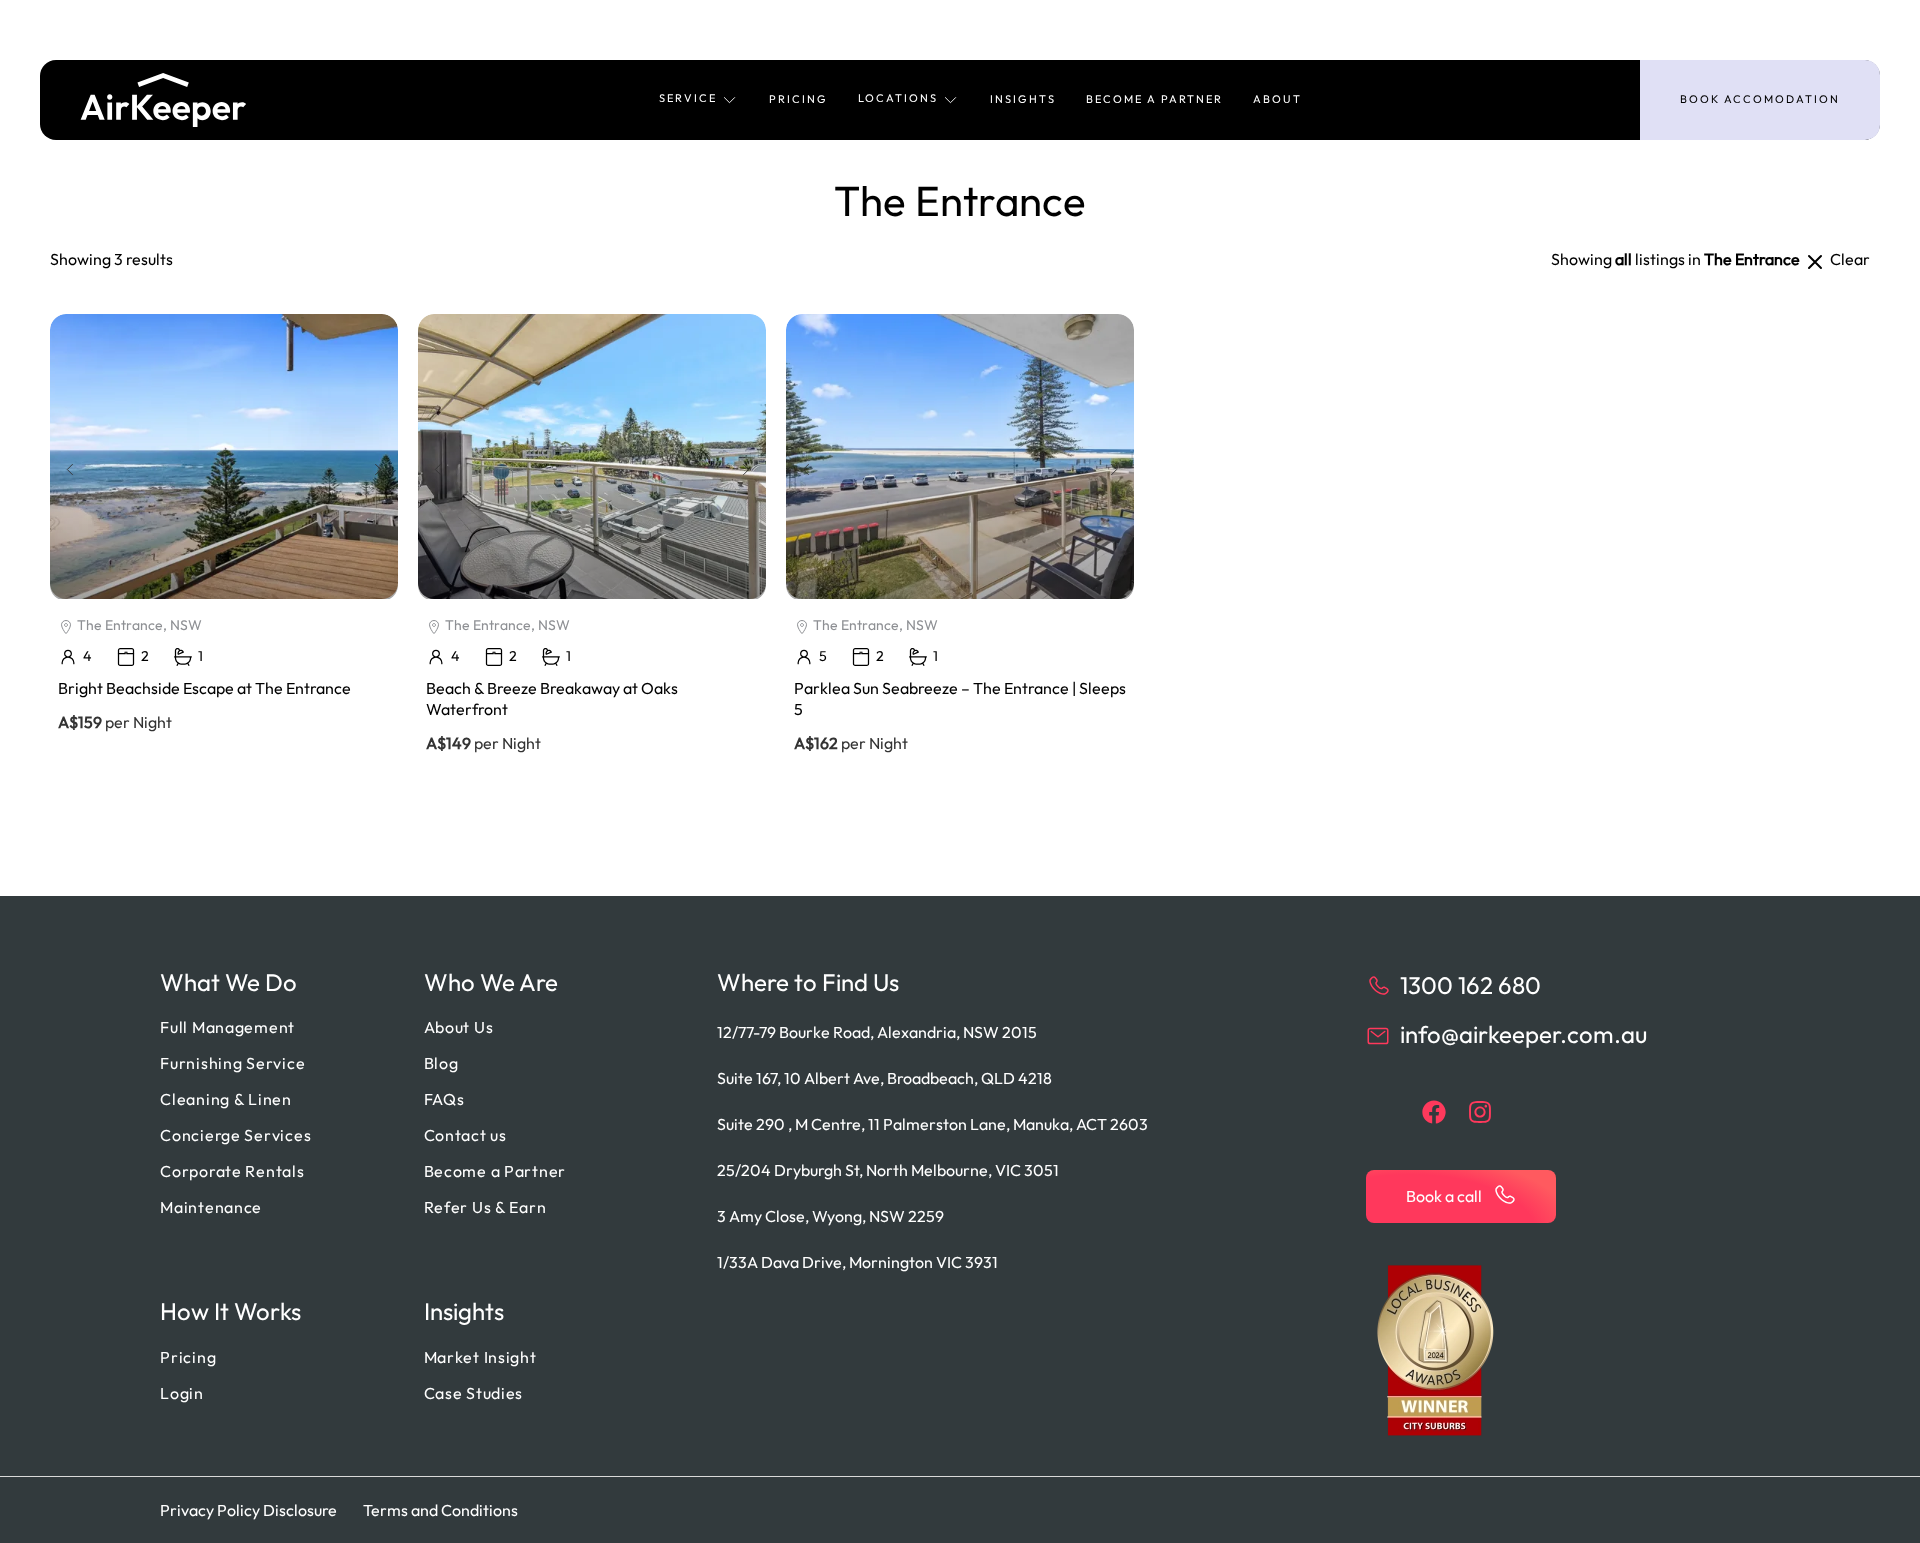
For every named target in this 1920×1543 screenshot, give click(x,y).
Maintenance (211, 1207)
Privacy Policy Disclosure (248, 1510)
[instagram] (1480, 1112)
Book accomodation (1760, 99)
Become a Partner (1154, 99)
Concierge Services (235, 1135)
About (1277, 99)
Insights (1023, 99)
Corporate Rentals (232, 1171)
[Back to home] (163, 100)
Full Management (227, 1027)
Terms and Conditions (440, 1510)
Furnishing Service (232, 1063)
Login (182, 1393)
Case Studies (474, 1393)
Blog (441, 1063)
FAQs (444, 1099)
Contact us (465, 1135)
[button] (699, 100)
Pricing (798, 99)
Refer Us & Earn (485, 1207)
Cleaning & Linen (226, 1099)
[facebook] (1434, 1112)
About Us (459, 1027)
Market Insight (480, 1357)
